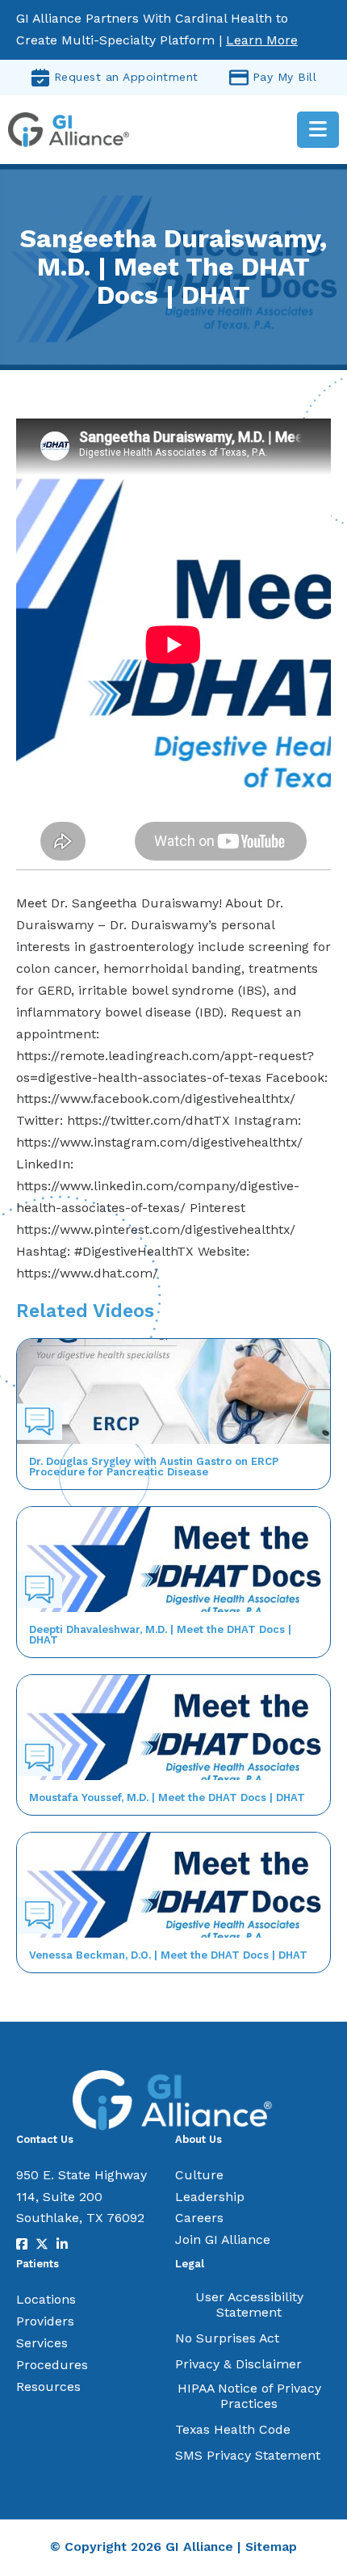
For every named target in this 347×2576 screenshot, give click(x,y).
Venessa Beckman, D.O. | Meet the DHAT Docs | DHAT (168, 1955)
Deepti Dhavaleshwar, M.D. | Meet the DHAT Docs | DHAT (160, 1635)
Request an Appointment (126, 77)
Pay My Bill (285, 77)
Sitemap (271, 2547)
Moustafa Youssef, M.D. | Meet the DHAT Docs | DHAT (167, 1797)
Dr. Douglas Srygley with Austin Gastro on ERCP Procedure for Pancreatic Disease (154, 1467)
